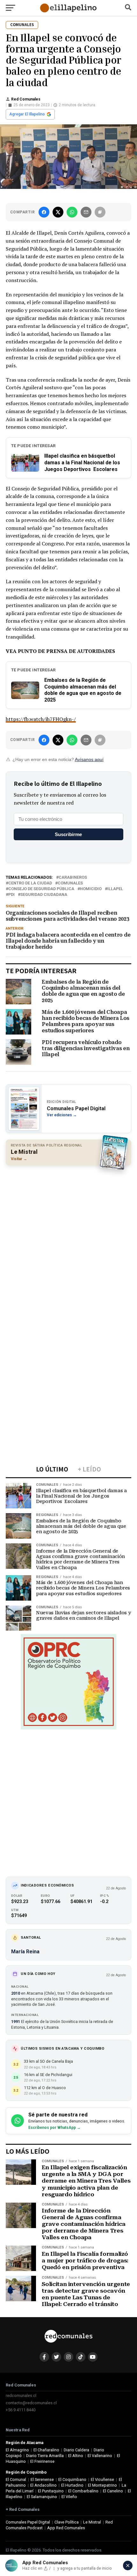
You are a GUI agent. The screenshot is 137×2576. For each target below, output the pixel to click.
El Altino (76, 2456)
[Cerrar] (128, 2566)
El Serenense (42, 2479)
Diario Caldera (76, 2450)
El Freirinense (42, 2461)
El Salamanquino (42, 2497)
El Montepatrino (102, 2485)
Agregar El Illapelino (27, 114)
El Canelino (113, 2491)
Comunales (70, 883)
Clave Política (67, 2522)
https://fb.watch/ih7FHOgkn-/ (41, 719)
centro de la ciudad (30, 883)
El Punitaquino (51, 2491)
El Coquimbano (72, 2479)
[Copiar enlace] (100, 212)
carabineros (73, 878)
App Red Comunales (66, 2528)
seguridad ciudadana (44, 895)
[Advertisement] (68, 1240)
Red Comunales (26, 99)
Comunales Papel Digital (28, 2522)
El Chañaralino (46, 2450)
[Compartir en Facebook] (44, 212)
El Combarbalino (83, 2491)
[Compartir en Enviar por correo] (86, 212)
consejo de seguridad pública (41, 889)
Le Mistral (92, 2522)
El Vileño (69, 2497)
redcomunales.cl (21, 2396)
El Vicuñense (102, 2479)
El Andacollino (43, 2485)
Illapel (115, 889)
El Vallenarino (100, 2456)
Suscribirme (68, 834)
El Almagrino (17, 2450)
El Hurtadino (72, 2485)
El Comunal (16, 2479)
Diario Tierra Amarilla (45, 2456)
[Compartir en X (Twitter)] (58, 212)
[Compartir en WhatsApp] (72, 212)
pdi (11, 895)
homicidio (91, 889)
